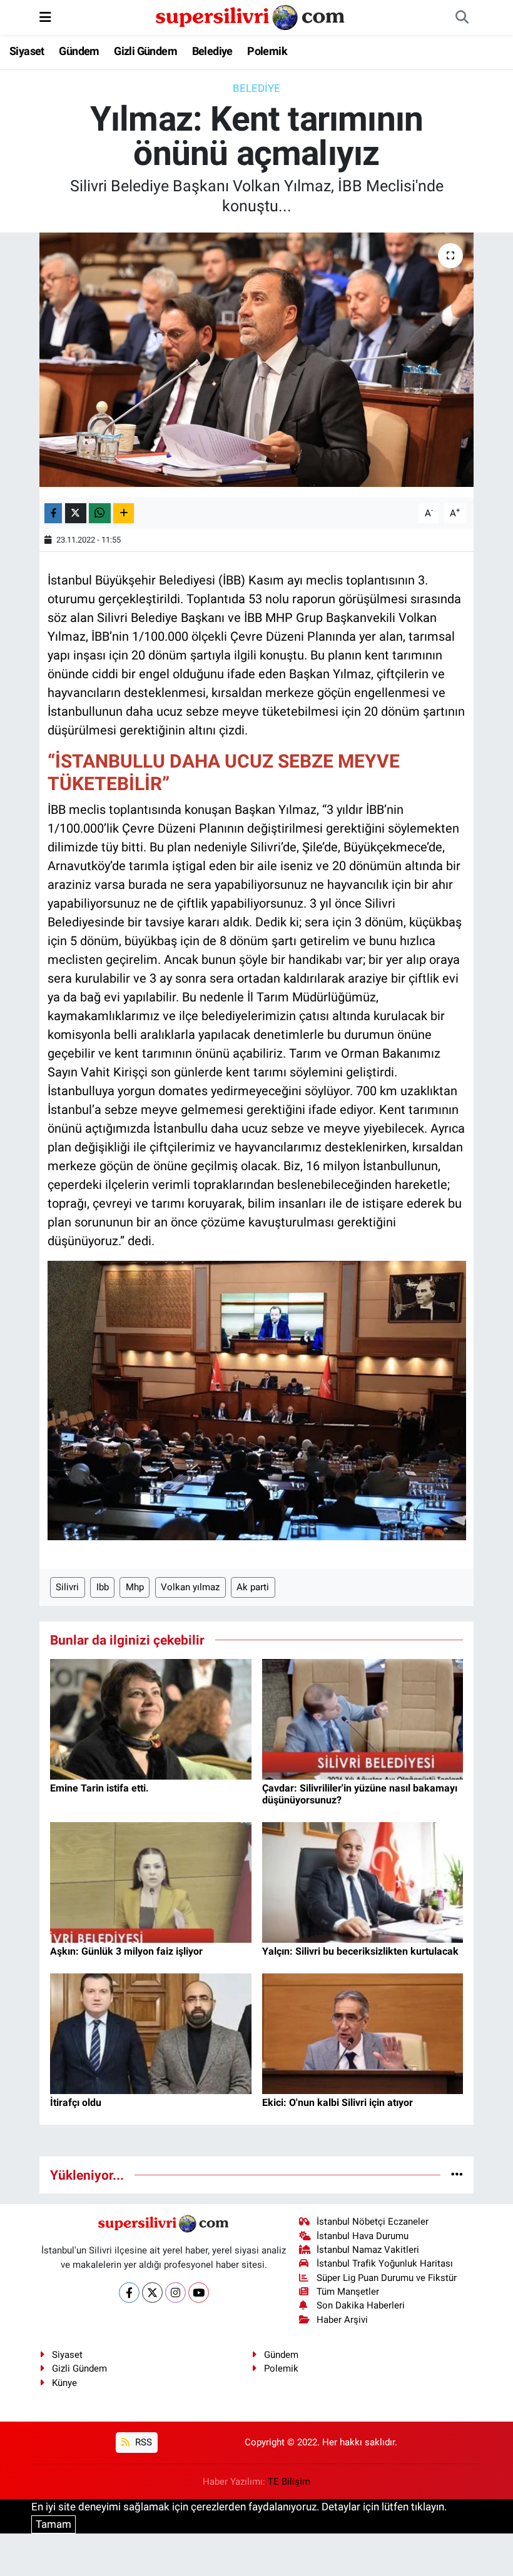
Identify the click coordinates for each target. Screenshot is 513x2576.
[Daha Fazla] (124, 514)
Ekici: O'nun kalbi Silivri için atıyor (338, 2102)
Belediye (212, 51)
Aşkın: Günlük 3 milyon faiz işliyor (126, 1951)
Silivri (67, 1587)
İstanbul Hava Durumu (363, 2236)
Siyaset (27, 51)
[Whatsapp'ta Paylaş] (100, 514)
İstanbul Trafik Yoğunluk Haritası (385, 2263)
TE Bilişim (289, 2482)
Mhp (135, 1587)
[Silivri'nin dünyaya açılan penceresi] (251, 16)
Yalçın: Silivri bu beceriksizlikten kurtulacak (360, 1951)
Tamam (53, 2524)
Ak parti (253, 1587)
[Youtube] (199, 2293)
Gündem (79, 51)
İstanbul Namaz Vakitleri (368, 2250)
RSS (142, 2442)
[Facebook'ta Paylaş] (53, 514)
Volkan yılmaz (190, 1587)
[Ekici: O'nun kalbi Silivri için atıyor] (363, 2033)
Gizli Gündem (145, 51)
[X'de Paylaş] (76, 514)
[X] (152, 2293)
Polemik (267, 51)
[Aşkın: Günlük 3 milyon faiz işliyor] (151, 1882)
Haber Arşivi (342, 2320)
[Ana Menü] (45, 17)
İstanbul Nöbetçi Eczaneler (373, 2222)
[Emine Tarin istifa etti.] (151, 1718)
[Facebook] (129, 2293)
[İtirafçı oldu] (151, 2033)
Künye (64, 2383)
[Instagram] (175, 2293)
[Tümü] (457, 2175)
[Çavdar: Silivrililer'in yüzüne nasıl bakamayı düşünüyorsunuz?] (363, 1718)
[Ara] (462, 18)
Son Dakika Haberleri (361, 2305)
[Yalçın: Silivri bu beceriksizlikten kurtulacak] (363, 1882)
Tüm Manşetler (348, 2292)
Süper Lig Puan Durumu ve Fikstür (387, 2278)
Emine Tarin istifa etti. (99, 1788)
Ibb (103, 1587)
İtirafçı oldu (76, 2102)
